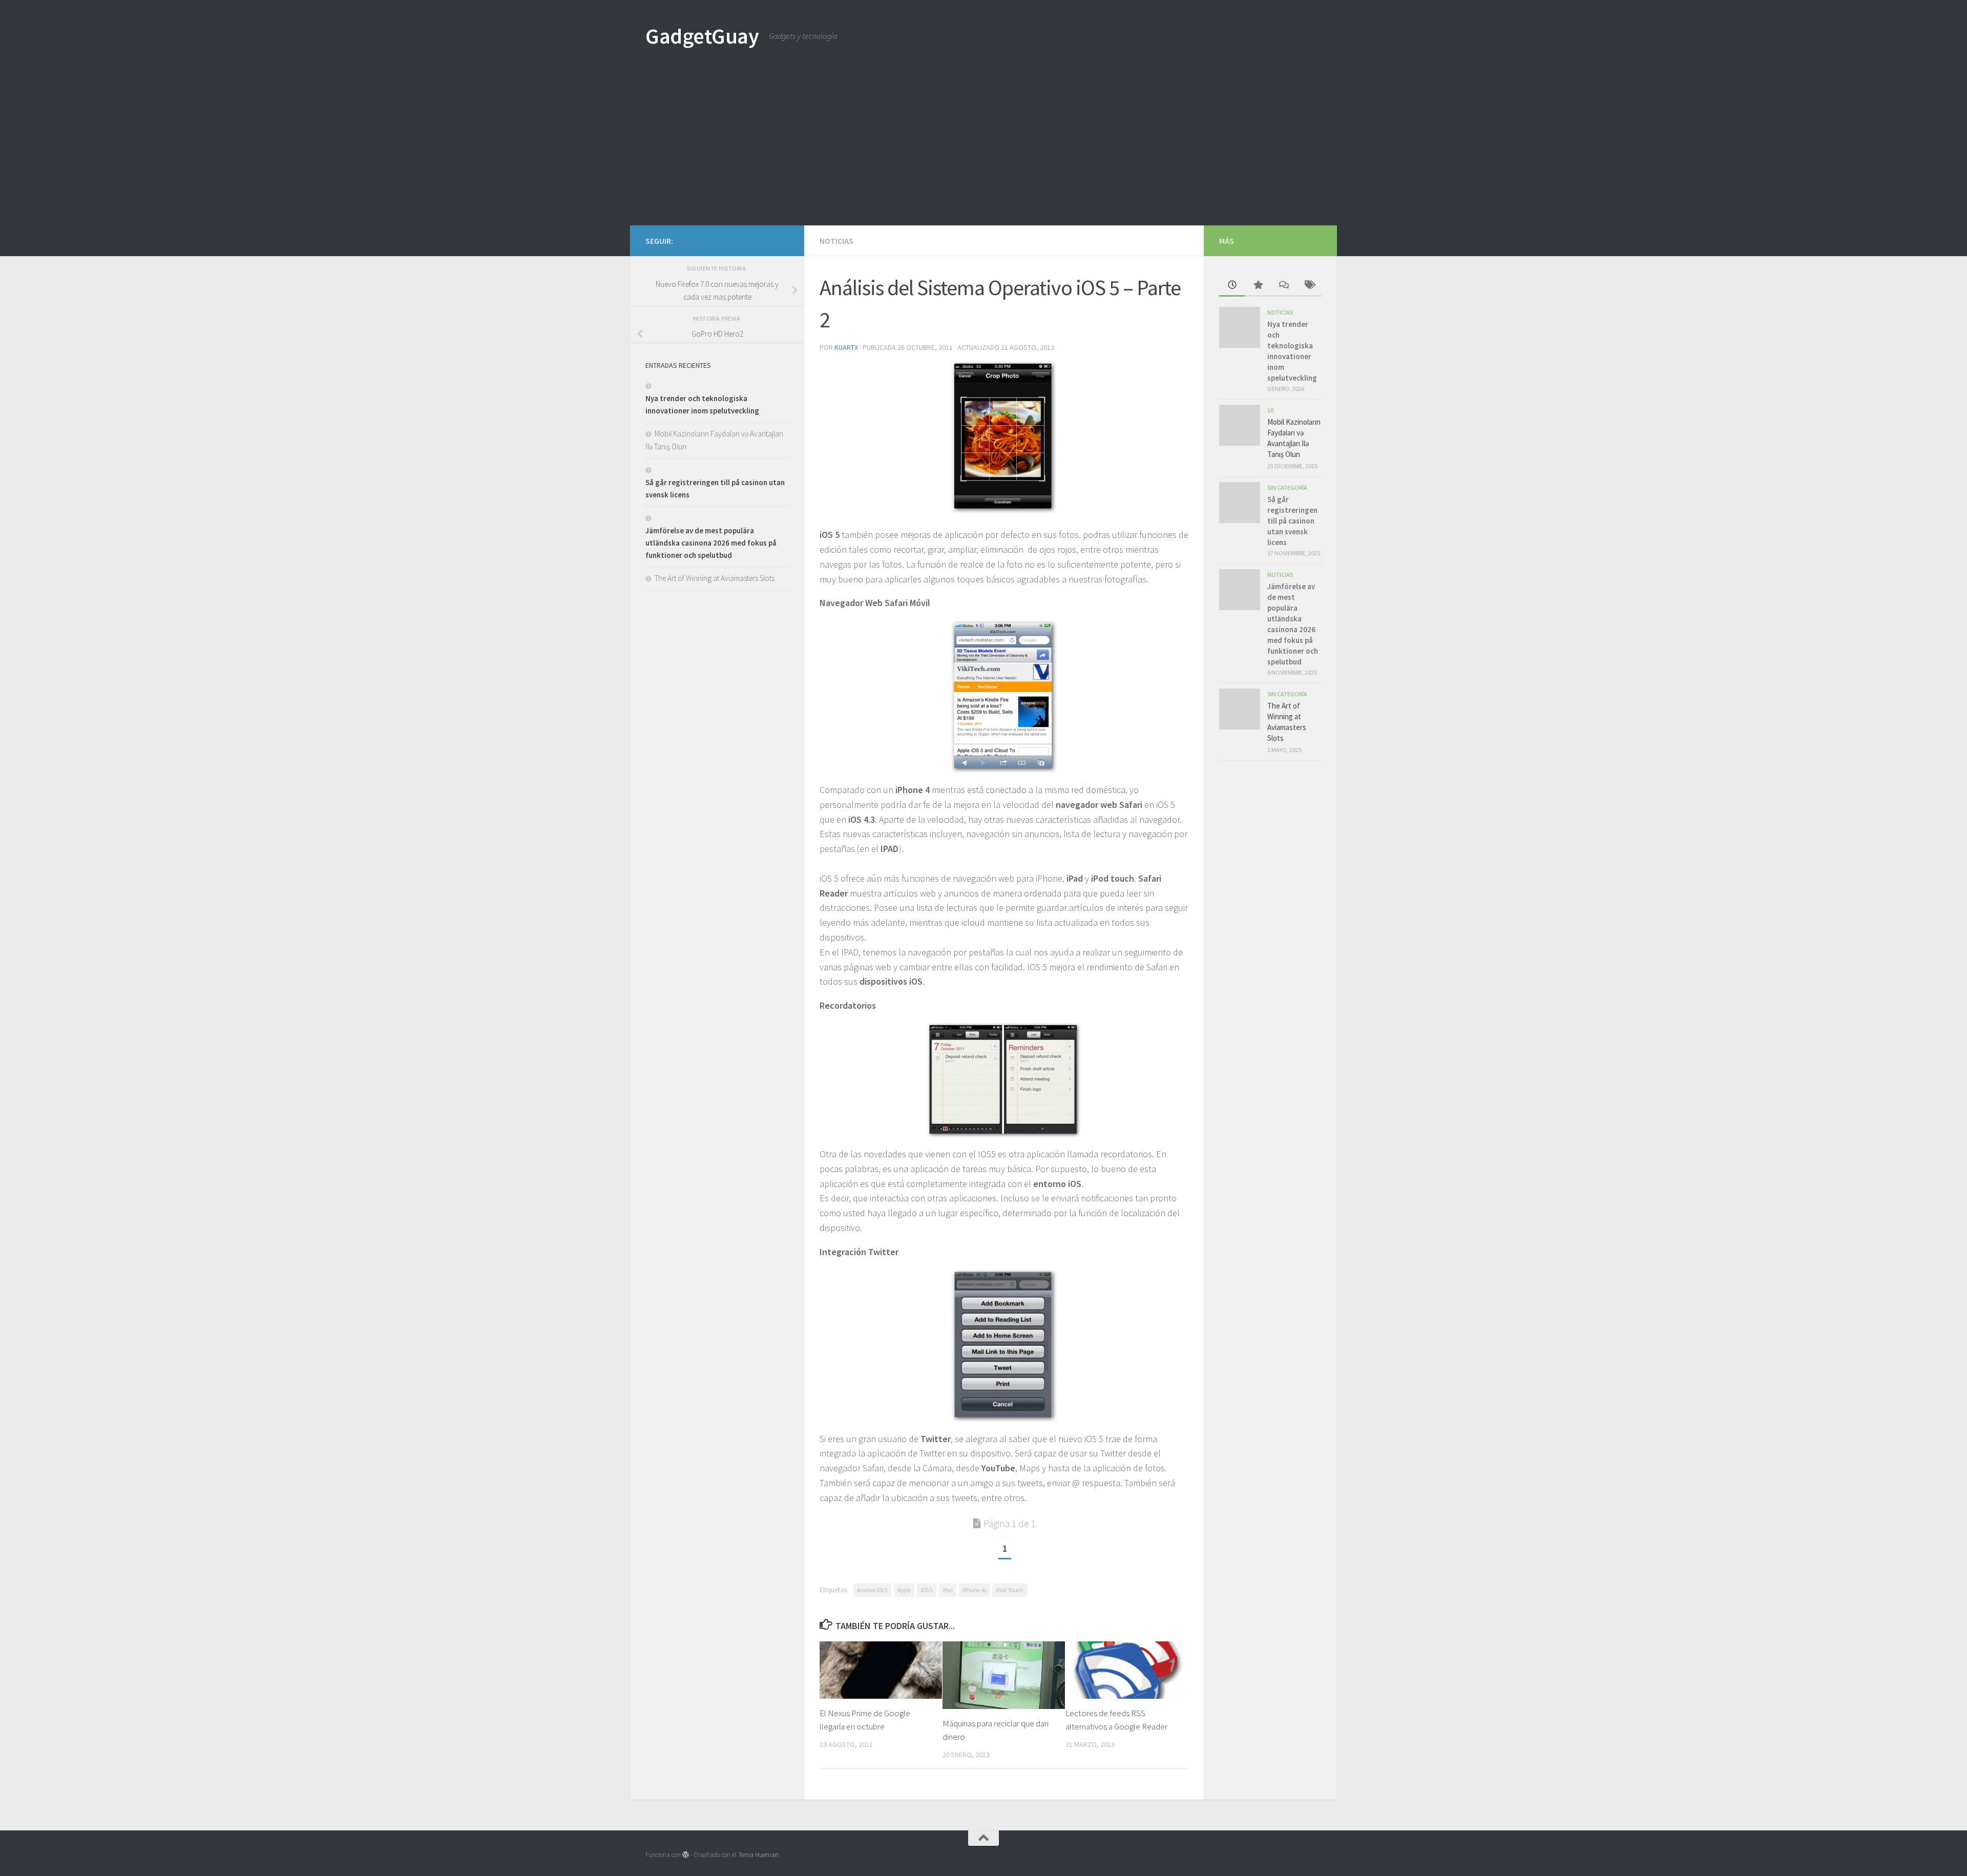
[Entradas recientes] (1232, 286)
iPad (948, 1590)
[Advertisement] (983, 149)
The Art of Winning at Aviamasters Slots (715, 578)
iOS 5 (927, 1590)
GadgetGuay (702, 36)
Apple (904, 1590)
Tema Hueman (758, 1855)
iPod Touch (1010, 1590)
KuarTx (846, 347)
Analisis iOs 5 (872, 1590)
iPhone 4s (974, 1590)
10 (1270, 410)
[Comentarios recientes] (1283, 286)
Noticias (836, 241)
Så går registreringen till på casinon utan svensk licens (1292, 521)
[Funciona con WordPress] (686, 1855)
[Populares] (1258, 286)
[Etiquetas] (1309, 286)
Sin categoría (1287, 487)
